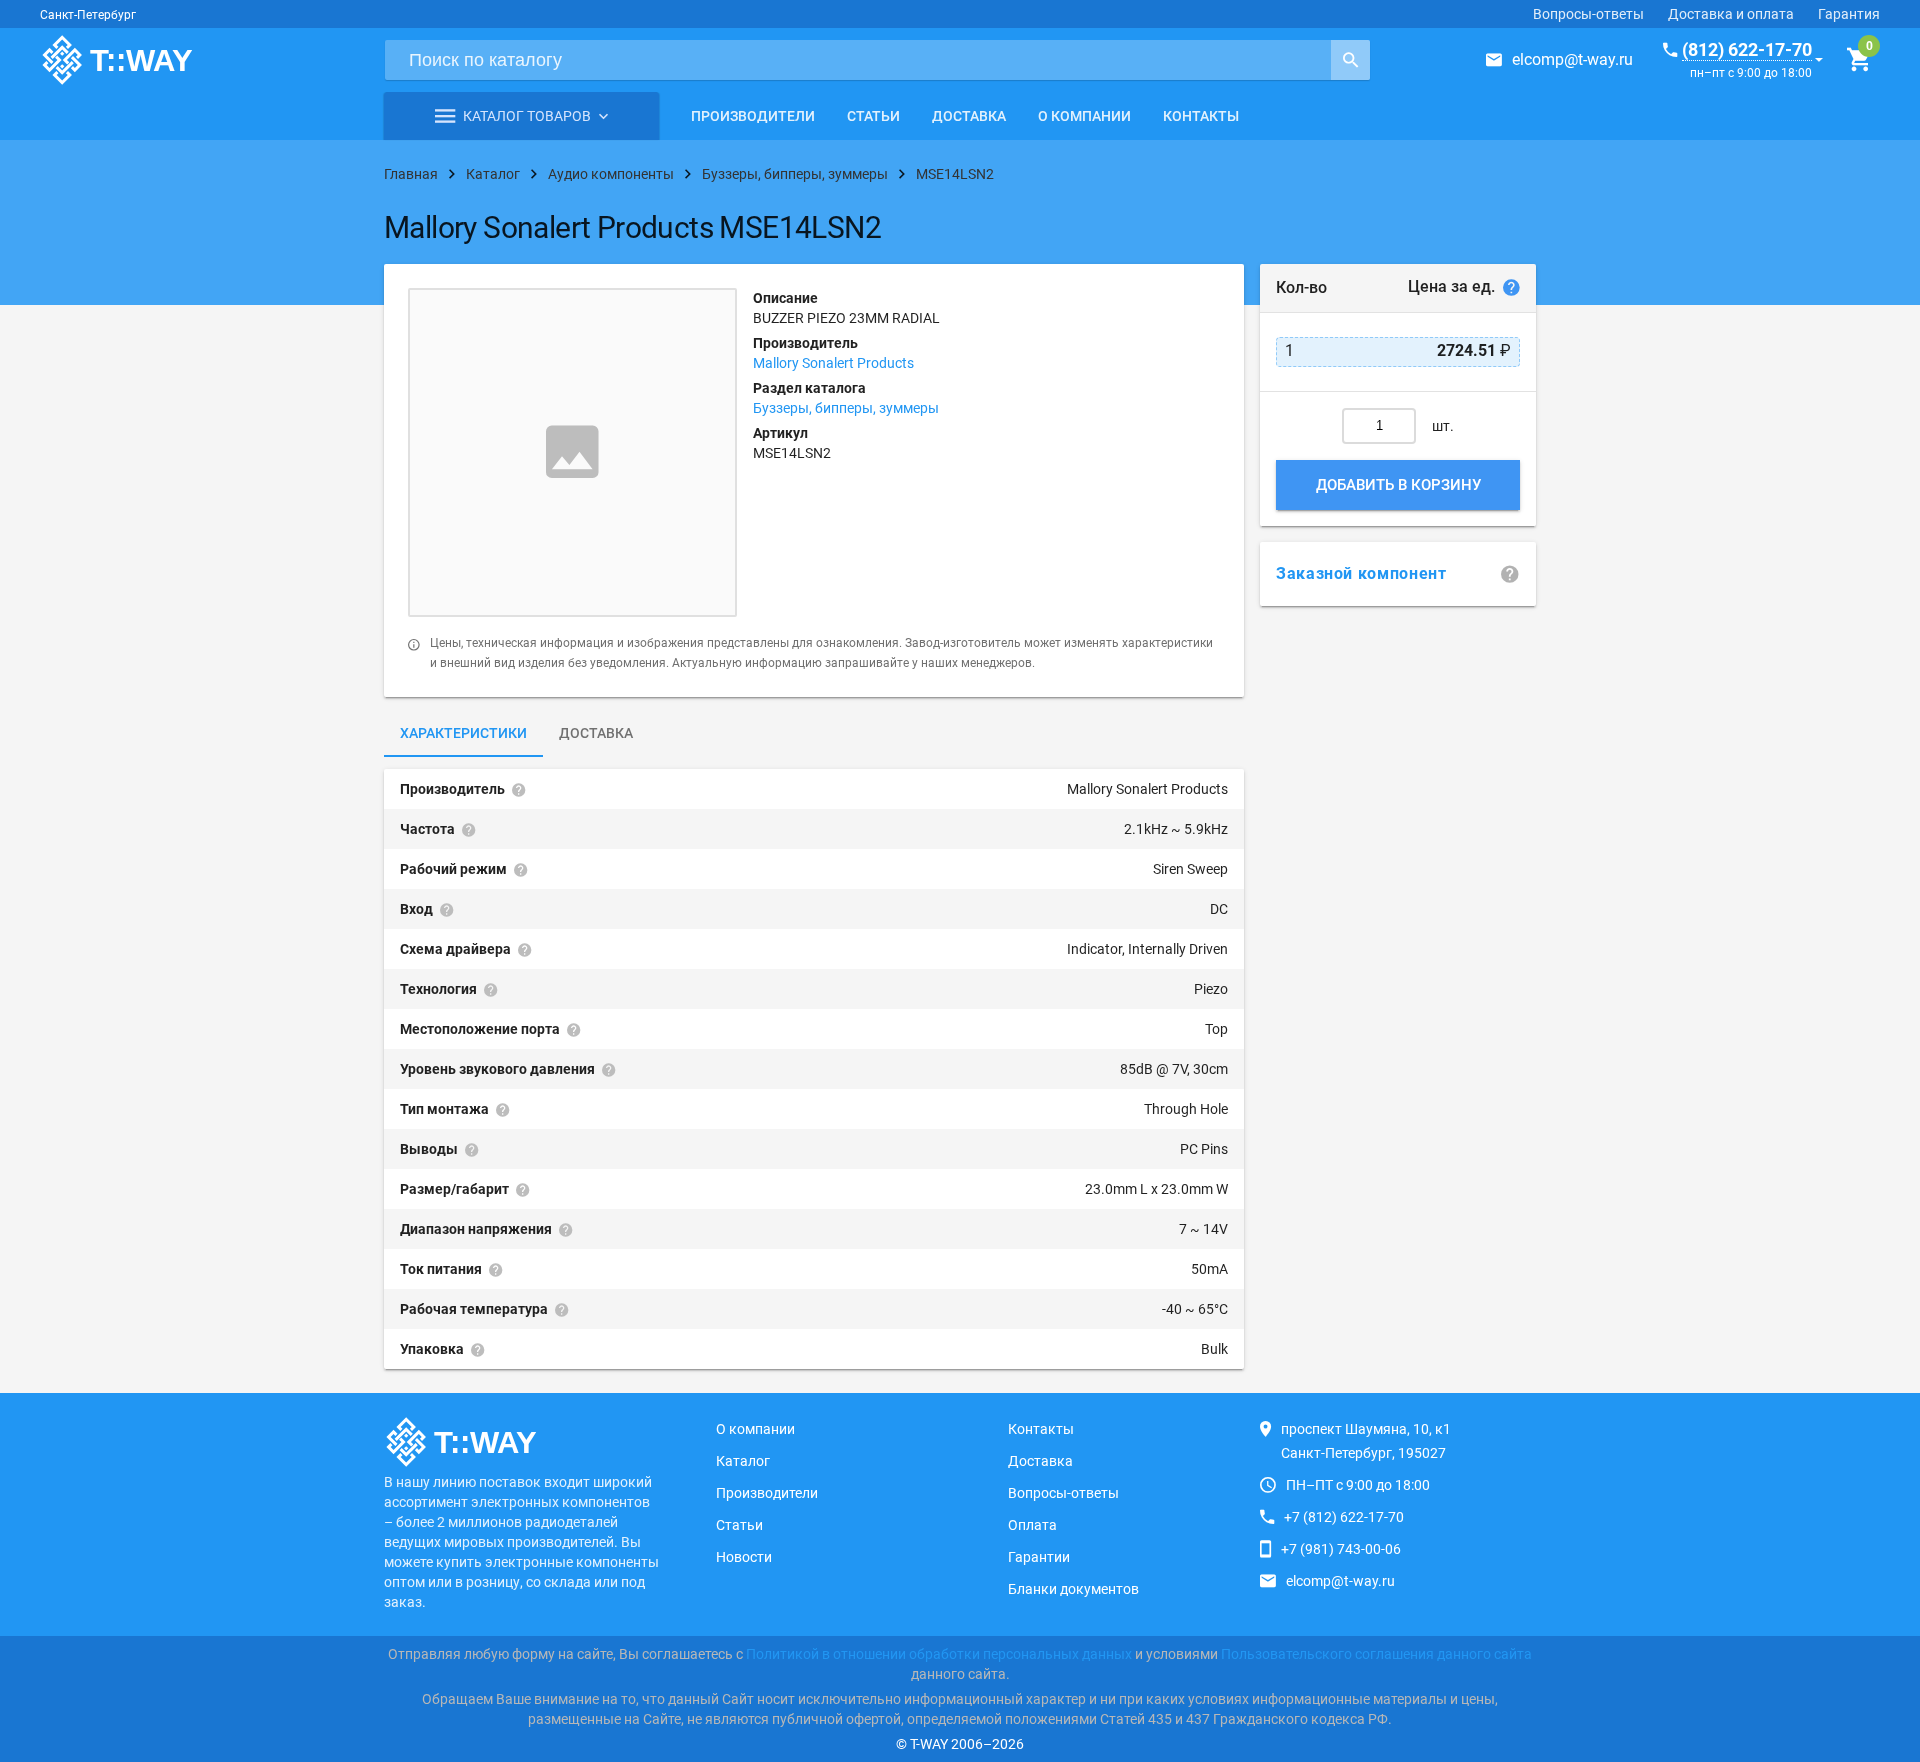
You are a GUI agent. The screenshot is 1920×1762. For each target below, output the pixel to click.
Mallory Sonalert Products (833, 363)
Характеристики (463, 733)
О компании (1084, 116)
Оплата (1032, 1525)
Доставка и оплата (1731, 14)
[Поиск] (1350, 60)
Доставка (969, 116)
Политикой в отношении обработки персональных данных (939, 1654)
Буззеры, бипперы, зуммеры (846, 408)
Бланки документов (1073, 1589)
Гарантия (1849, 14)
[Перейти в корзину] (1858, 60)
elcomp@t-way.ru (1572, 59)
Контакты (1201, 116)
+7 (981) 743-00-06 (1341, 1549)
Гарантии (1039, 1557)
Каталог (743, 1461)
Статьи (873, 116)
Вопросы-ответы (1588, 14)
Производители (753, 116)
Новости (744, 1557)
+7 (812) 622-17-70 (1344, 1517)
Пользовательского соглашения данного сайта (1376, 1654)
